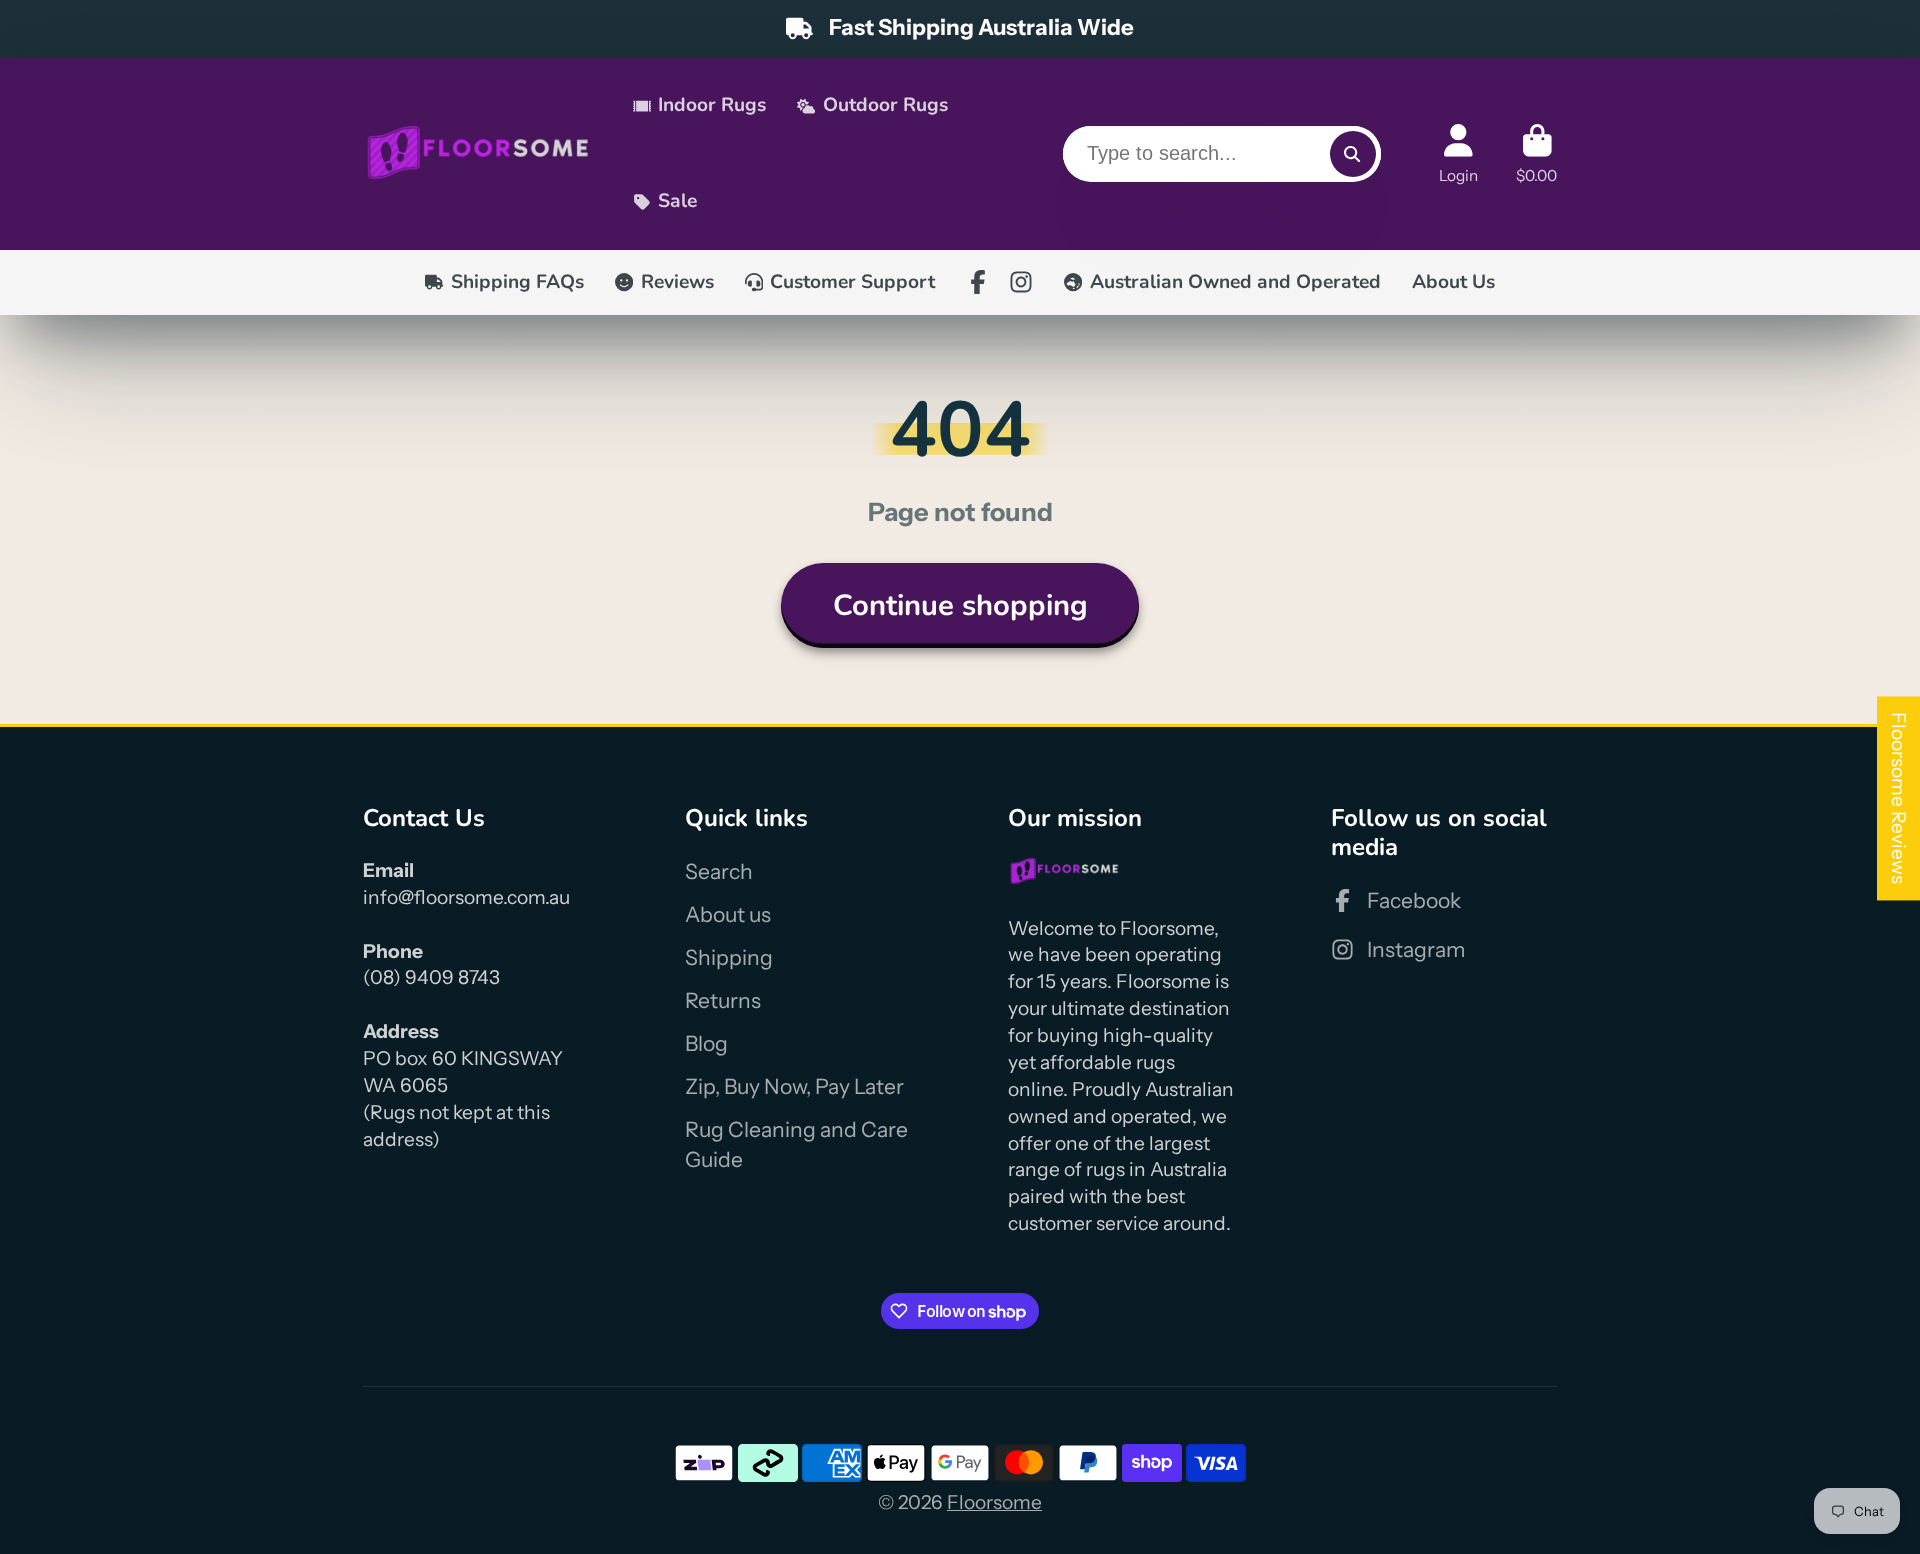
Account (1458, 154)
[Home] (479, 153)
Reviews (677, 282)
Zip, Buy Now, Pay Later (794, 1086)
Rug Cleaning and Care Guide (796, 1144)
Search (719, 871)
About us (728, 914)
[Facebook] (978, 282)
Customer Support (852, 282)
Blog (706, 1043)
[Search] (1353, 154)
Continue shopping (960, 605)
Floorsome (994, 1502)
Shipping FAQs (517, 282)
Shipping (729, 957)
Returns (723, 1000)
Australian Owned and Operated (1235, 282)
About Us (1453, 282)
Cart (1536, 154)
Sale (677, 201)
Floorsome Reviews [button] (1899, 798)
